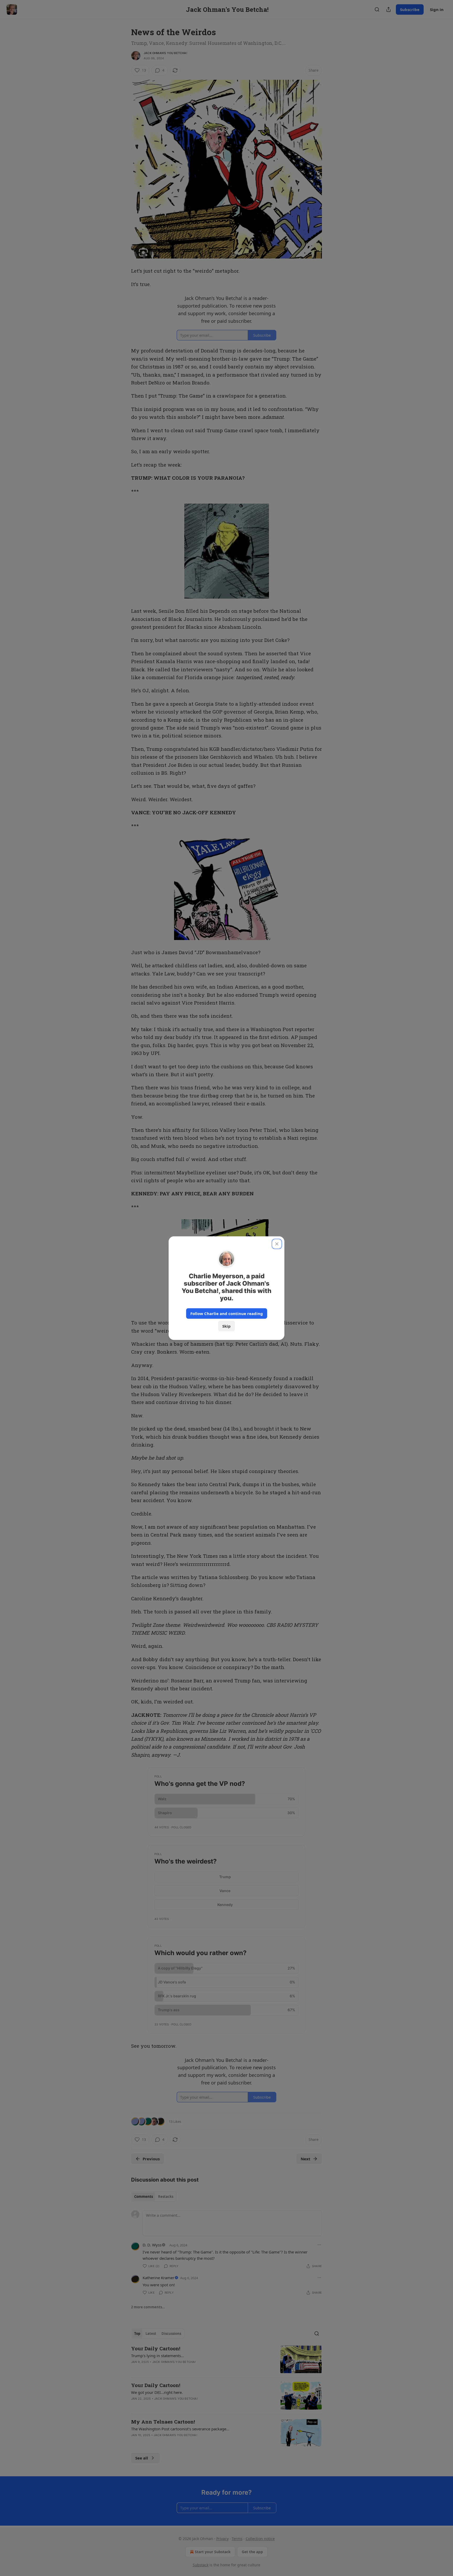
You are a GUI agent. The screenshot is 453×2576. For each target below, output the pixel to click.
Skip (226, 1326)
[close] (277, 1244)
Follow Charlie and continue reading (227, 1313)
